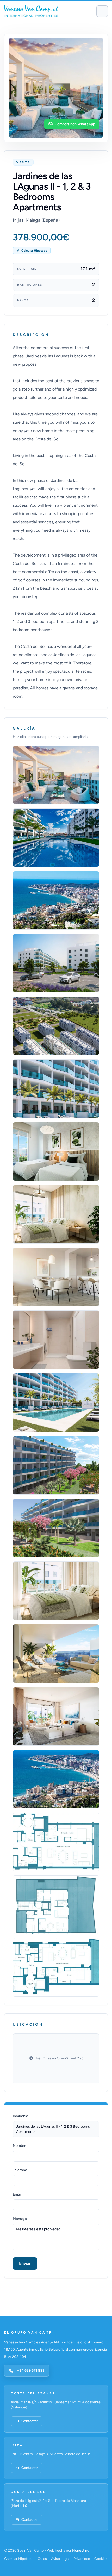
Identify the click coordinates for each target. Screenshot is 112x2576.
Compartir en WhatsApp (75, 124)
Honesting (81, 2550)
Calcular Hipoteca (34, 251)
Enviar (25, 2263)
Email (17, 2194)
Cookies (101, 2559)
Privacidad (82, 2559)
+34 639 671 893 (31, 2370)
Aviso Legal (60, 2559)
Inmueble (20, 2116)
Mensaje (20, 2219)
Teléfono (20, 2170)
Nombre (20, 2146)
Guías (42, 2559)
